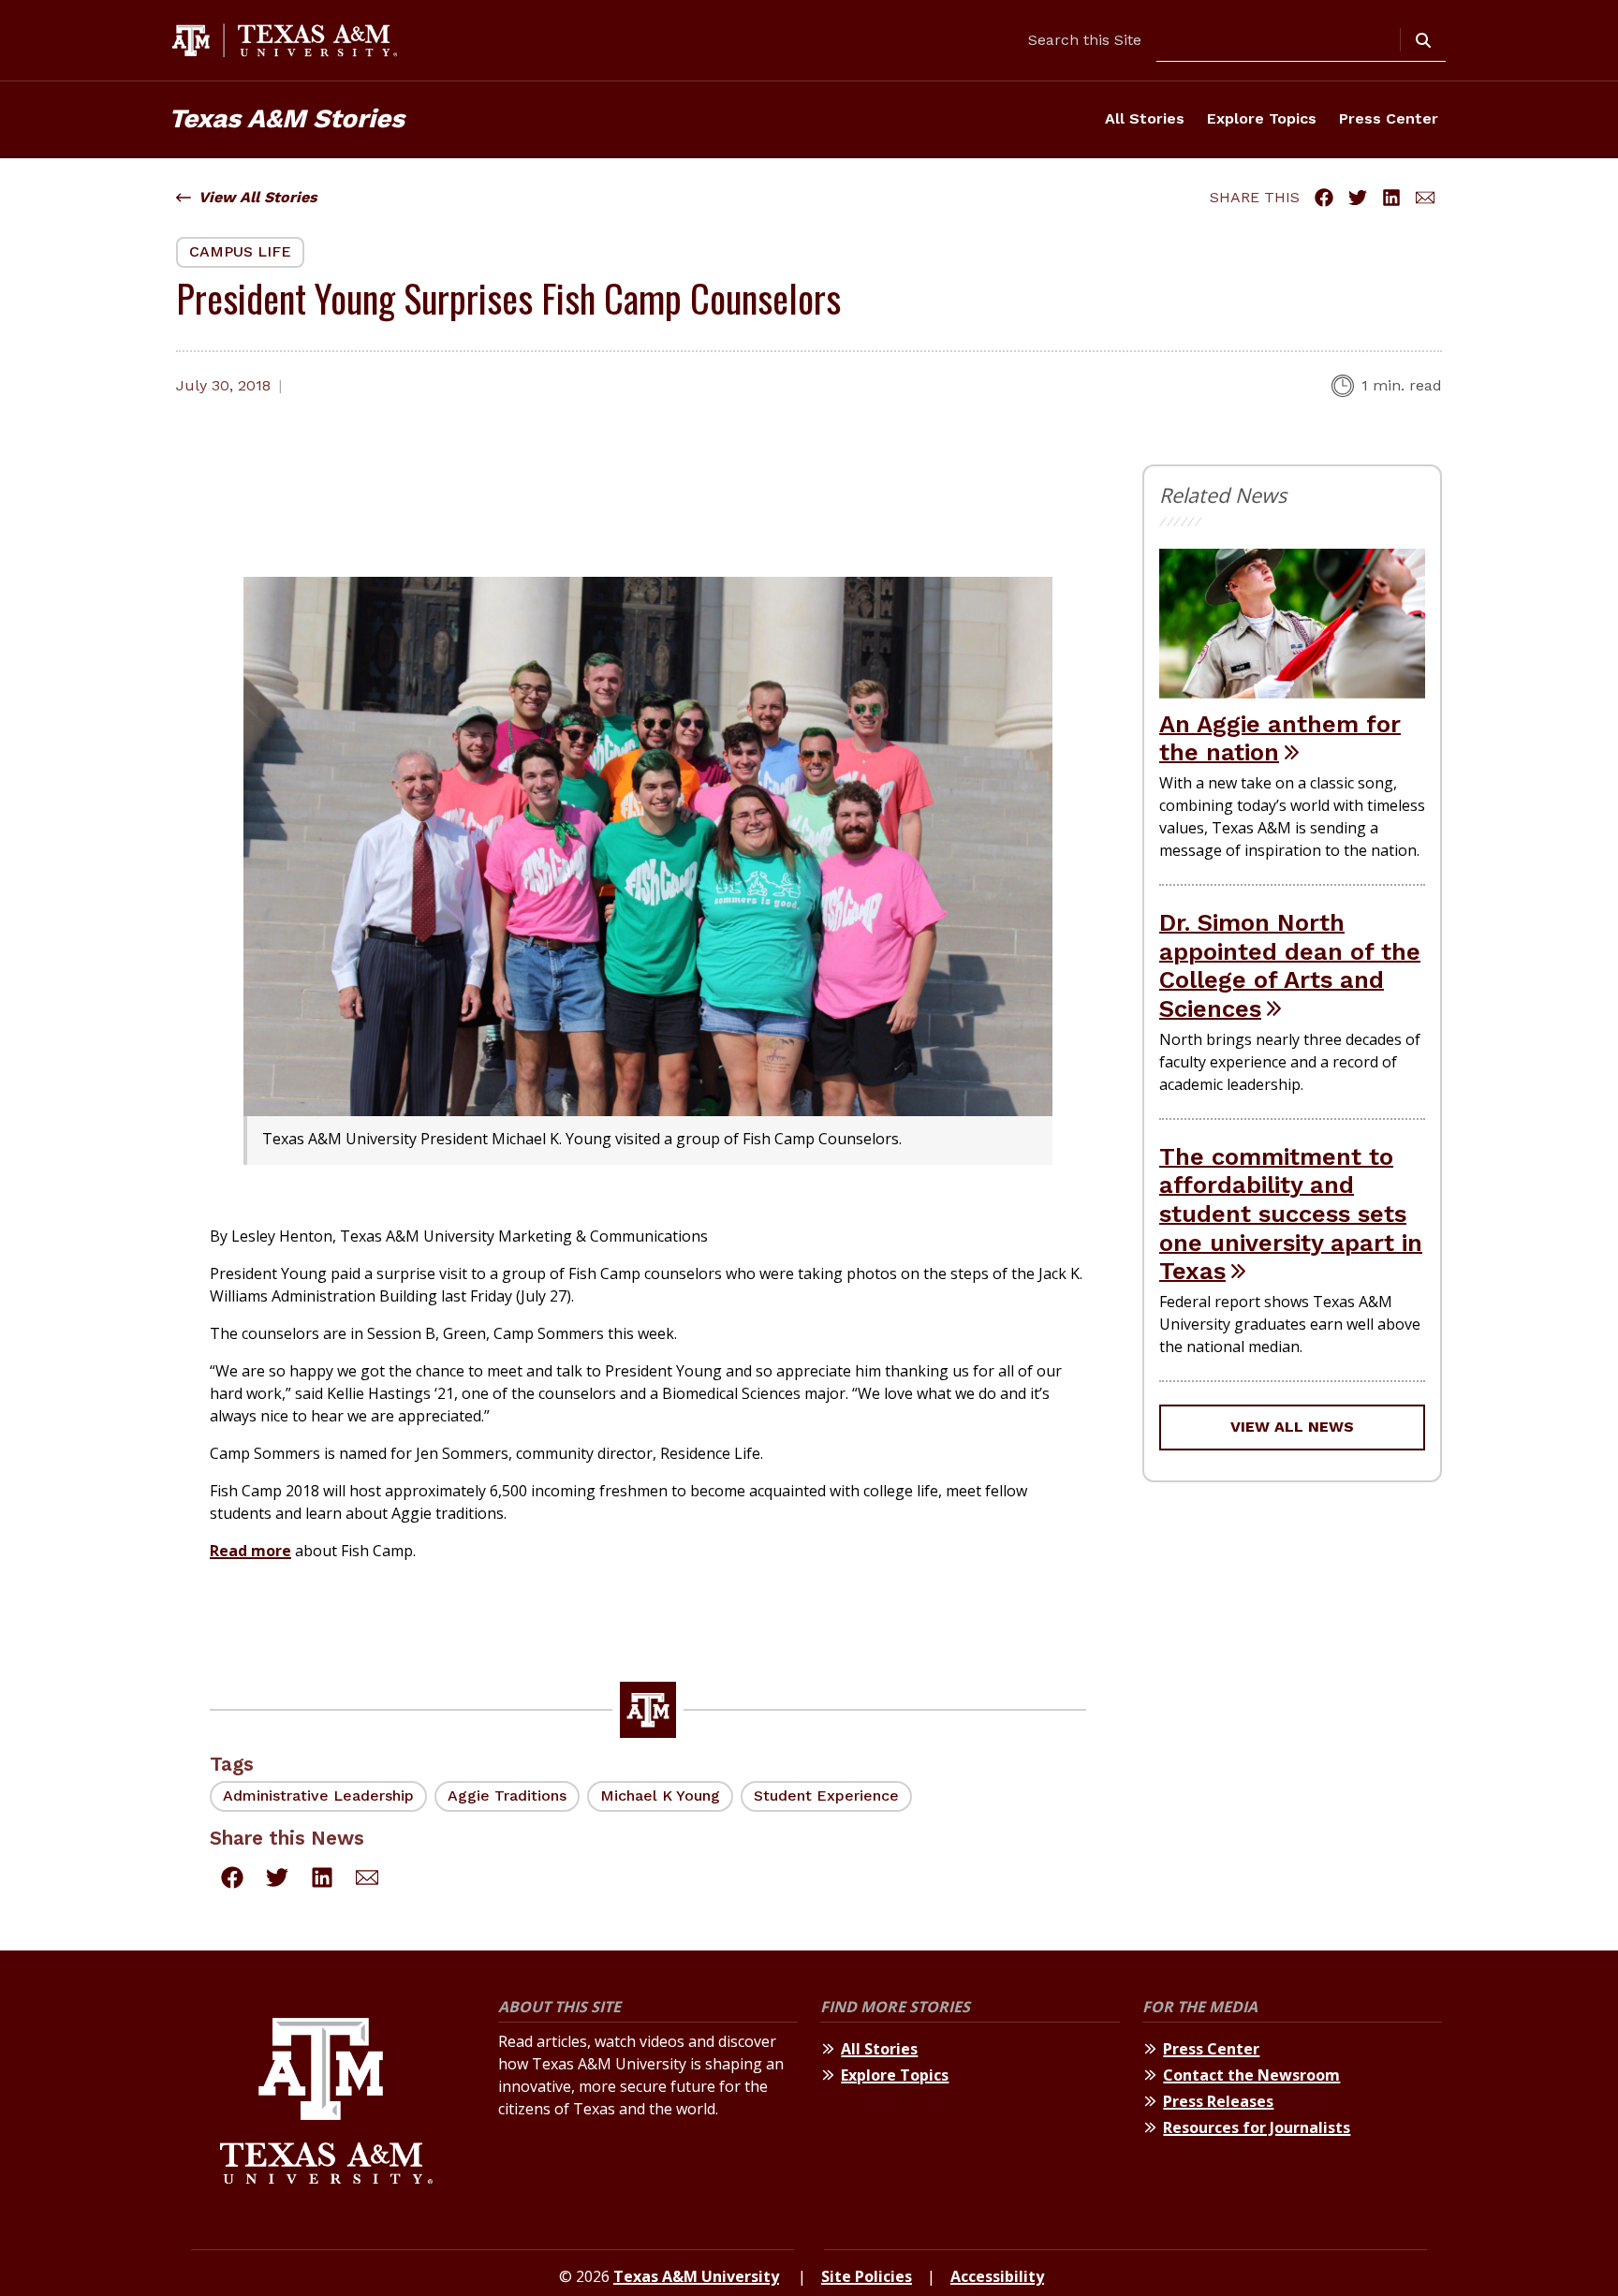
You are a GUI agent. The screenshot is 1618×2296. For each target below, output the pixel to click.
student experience (826, 1796)
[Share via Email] (1425, 198)
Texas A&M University (696, 2276)
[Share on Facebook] (1324, 198)
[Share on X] (1358, 198)
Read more (250, 1551)
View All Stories (258, 197)
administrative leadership (318, 1796)
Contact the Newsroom (1251, 2075)
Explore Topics (1262, 118)
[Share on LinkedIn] (1391, 198)
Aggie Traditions (507, 1796)
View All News (1292, 1427)
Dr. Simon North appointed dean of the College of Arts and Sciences (1290, 965)
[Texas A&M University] (326, 2104)
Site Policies (867, 2276)
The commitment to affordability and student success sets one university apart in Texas (1291, 1214)
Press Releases (1218, 2101)
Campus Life (240, 251)
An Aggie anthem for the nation (1280, 738)
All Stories (1145, 118)
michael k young (660, 1796)
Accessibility (997, 2276)
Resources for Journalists (1257, 2127)
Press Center (1389, 118)
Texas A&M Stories (287, 118)
